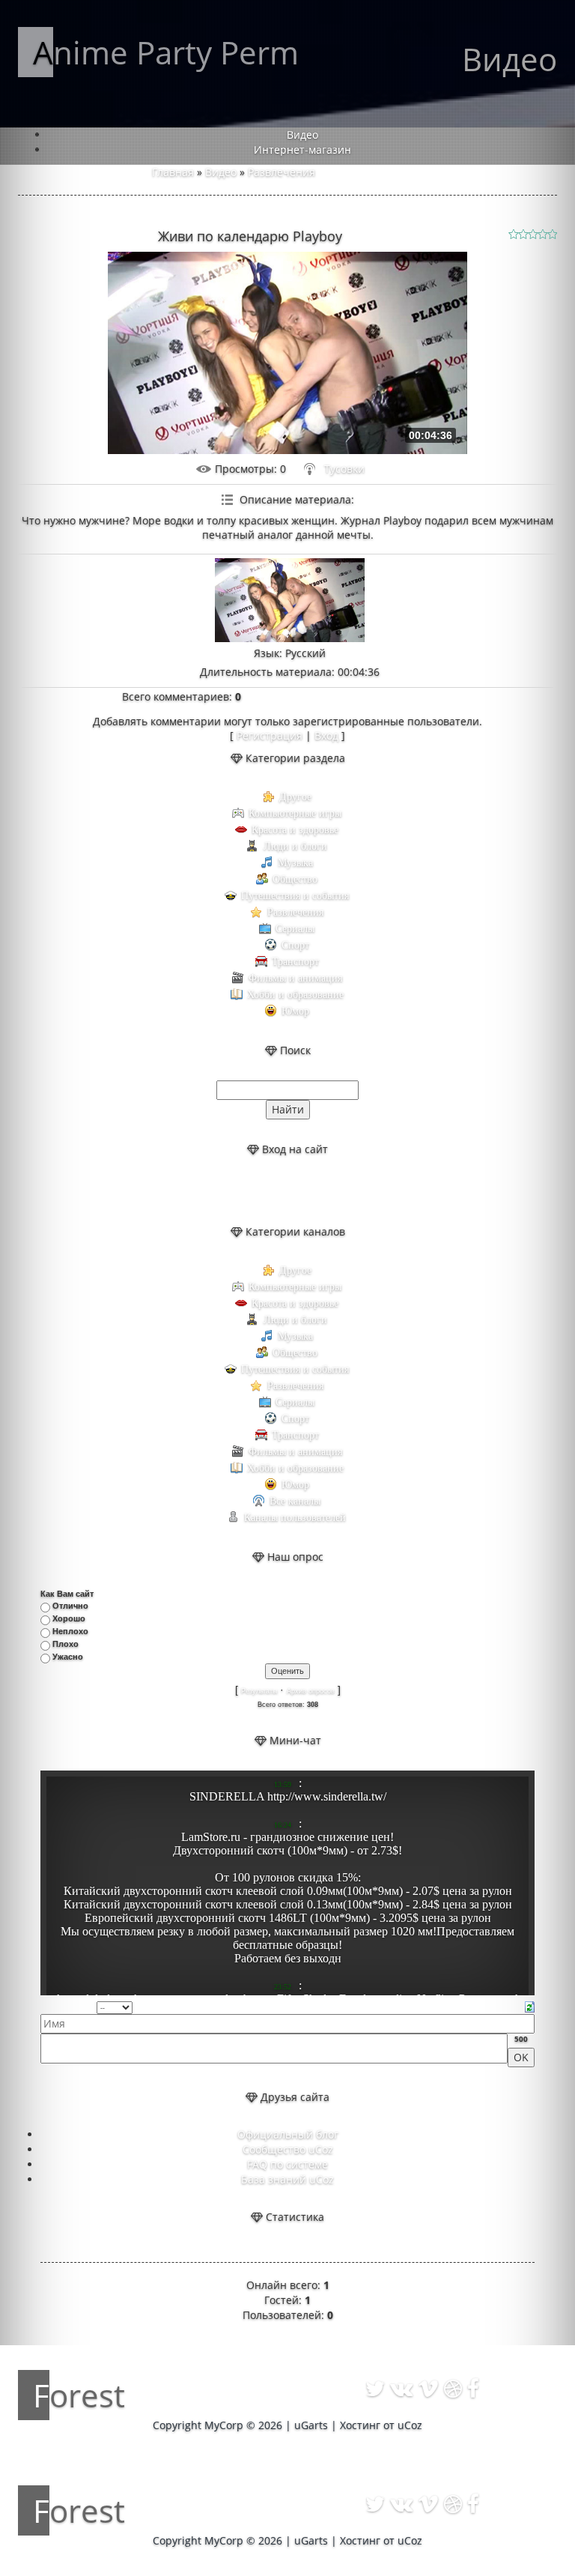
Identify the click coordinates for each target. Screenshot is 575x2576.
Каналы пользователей (295, 1518)
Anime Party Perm (166, 52)
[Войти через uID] (249, 1191)
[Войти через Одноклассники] (326, 1191)
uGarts (311, 2425)
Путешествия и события (295, 896)
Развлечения (282, 172)
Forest (79, 2395)
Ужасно (68, 1657)
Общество (295, 879)
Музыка (295, 863)
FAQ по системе (287, 2164)
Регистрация (270, 735)
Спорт (295, 945)
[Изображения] (290, 601)
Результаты (259, 1691)
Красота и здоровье (295, 830)
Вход (326, 735)
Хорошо (69, 1618)
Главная (173, 172)
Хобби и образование (295, 995)
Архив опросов (311, 1691)
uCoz (410, 2425)
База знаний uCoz (287, 2179)
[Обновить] (530, 2006)
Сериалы (295, 929)
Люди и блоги (295, 846)
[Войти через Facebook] (300, 1191)
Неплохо (70, 1631)
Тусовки (344, 469)
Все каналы (295, 1501)
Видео (221, 172)
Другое (295, 797)
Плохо (66, 1644)
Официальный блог (288, 2134)
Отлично (70, 1606)
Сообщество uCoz (288, 2149)
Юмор (295, 1011)
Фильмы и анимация (295, 978)
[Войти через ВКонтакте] (275, 1191)
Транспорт (295, 962)
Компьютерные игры (295, 813)
